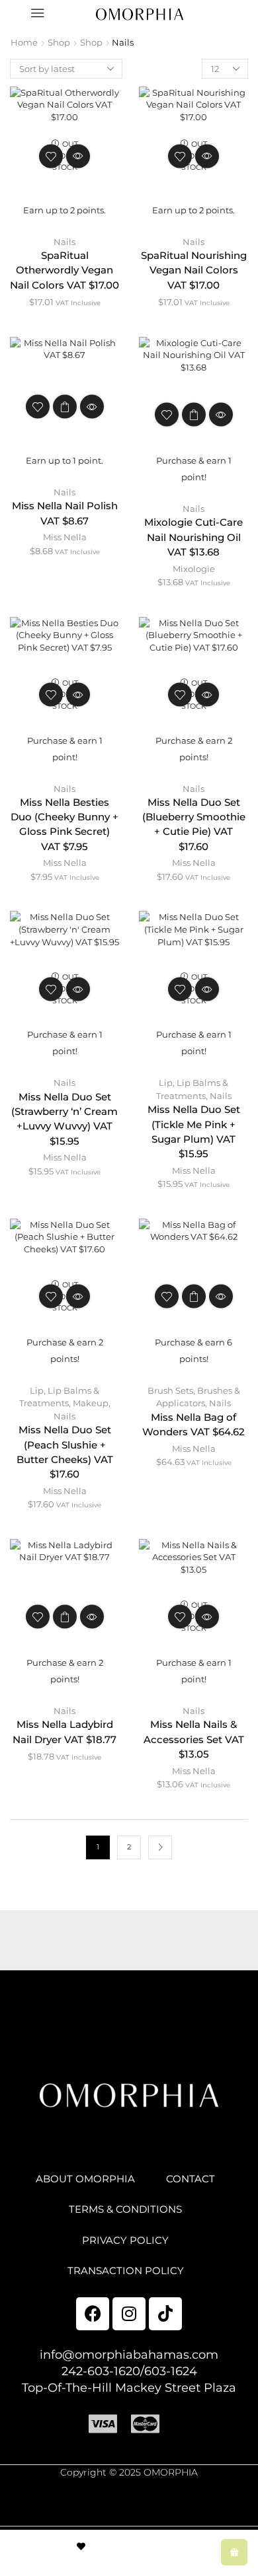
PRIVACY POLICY (125, 2240)
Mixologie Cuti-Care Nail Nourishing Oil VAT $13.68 (193, 537)
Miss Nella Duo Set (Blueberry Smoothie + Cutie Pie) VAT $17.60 (194, 825)
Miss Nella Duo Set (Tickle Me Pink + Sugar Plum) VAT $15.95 (194, 1132)
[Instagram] (129, 2314)
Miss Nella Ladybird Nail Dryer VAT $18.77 (64, 1732)
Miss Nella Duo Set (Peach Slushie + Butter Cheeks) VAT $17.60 (65, 1452)
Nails (64, 242)
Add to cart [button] (194, 415)
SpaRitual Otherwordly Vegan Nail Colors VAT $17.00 (64, 270)
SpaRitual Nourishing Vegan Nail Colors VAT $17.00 (194, 270)
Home (24, 42)
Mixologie (194, 569)
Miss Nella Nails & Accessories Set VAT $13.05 (194, 1739)
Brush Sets (170, 1390)
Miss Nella (65, 537)
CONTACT (191, 2179)
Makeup (91, 1403)
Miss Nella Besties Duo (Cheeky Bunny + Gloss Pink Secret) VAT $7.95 (64, 825)
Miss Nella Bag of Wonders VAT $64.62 (193, 1425)
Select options (65, 406)
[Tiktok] (165, 2314)
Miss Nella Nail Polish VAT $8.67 (65, 513)
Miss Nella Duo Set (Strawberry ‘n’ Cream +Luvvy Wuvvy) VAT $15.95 (64, 1119)
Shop (59, 42)
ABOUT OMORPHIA (85, 2179)
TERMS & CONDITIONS (125, 2209)
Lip (166, 1083)
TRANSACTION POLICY (126, 2271)
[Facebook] (93, 2314)
